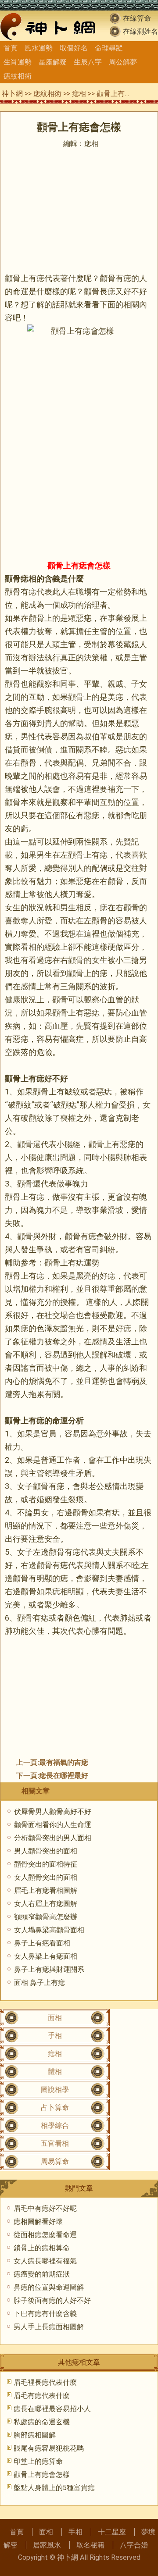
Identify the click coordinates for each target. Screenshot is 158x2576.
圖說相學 (55, 2090)
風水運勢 (39, 48)
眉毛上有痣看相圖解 (46, 1890)
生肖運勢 (18, 62)
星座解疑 (53, 62)
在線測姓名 (140, 31)
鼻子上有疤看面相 (42, 1943)
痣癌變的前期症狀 (42, 2274)
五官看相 (55, 2143)
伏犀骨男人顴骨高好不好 (53, 1812)
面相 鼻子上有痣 (39, 1983)
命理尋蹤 (109, 48)
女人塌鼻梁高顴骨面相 (49, 1930)
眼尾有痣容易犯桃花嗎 (49, 2448)
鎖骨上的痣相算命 (42, 2248)
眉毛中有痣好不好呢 (45, 2208)
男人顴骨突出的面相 (46, 1851)
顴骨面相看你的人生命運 (53, 1825)
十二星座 (112, 2532)
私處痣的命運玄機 (42, 2422)
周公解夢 (123, 62)
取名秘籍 (90, 2545)
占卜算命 (55, 2107)
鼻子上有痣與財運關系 (49, 1969)
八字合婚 (134, 2545)
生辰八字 (88, 62)
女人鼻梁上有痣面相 (46, 1956)
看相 (29, 947)
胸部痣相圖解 (35, 2435)
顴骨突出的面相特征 (46, 1864)
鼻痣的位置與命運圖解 (49, 2287)
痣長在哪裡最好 (64, 1776)
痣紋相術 (18, 76)
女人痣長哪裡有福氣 (45, 2261)
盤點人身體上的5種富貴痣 (54, 2488)
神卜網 (12, 94)
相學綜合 (55, 2125)
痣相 (79, 94)
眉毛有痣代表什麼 (42, 2396)
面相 (55, 2018)
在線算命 (137, 18)
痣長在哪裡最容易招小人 (52, 2409)
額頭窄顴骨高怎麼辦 (46, 1917)
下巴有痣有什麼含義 (45, 2314)
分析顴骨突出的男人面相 (53, 1838)
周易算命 (55, 2161)
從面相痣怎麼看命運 (45, 2235)
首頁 (11, 48)
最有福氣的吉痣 (64, 1762)
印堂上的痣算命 (38, 2461)
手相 (55, 2036)
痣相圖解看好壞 (38, 2221)
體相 (55, 2072)
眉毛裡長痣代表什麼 (45, 2382)
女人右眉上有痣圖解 (46, 1904)
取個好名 (74, 48)
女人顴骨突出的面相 (46, 1877)
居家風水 (47, 2545)
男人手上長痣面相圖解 (49, 2327)
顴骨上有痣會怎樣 (42, 2474)
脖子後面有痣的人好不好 (52, 2300)
